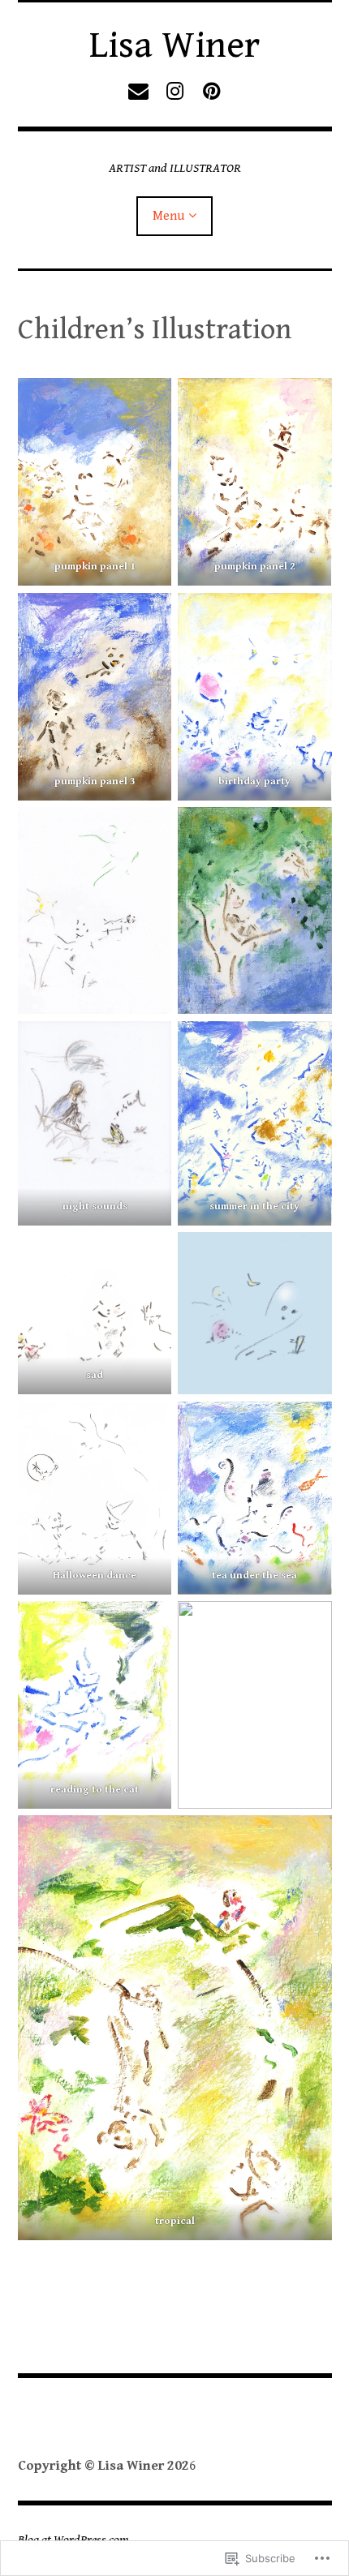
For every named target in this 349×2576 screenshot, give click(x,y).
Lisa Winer (174, 45)
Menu (168, 216)
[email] (138, 91)
